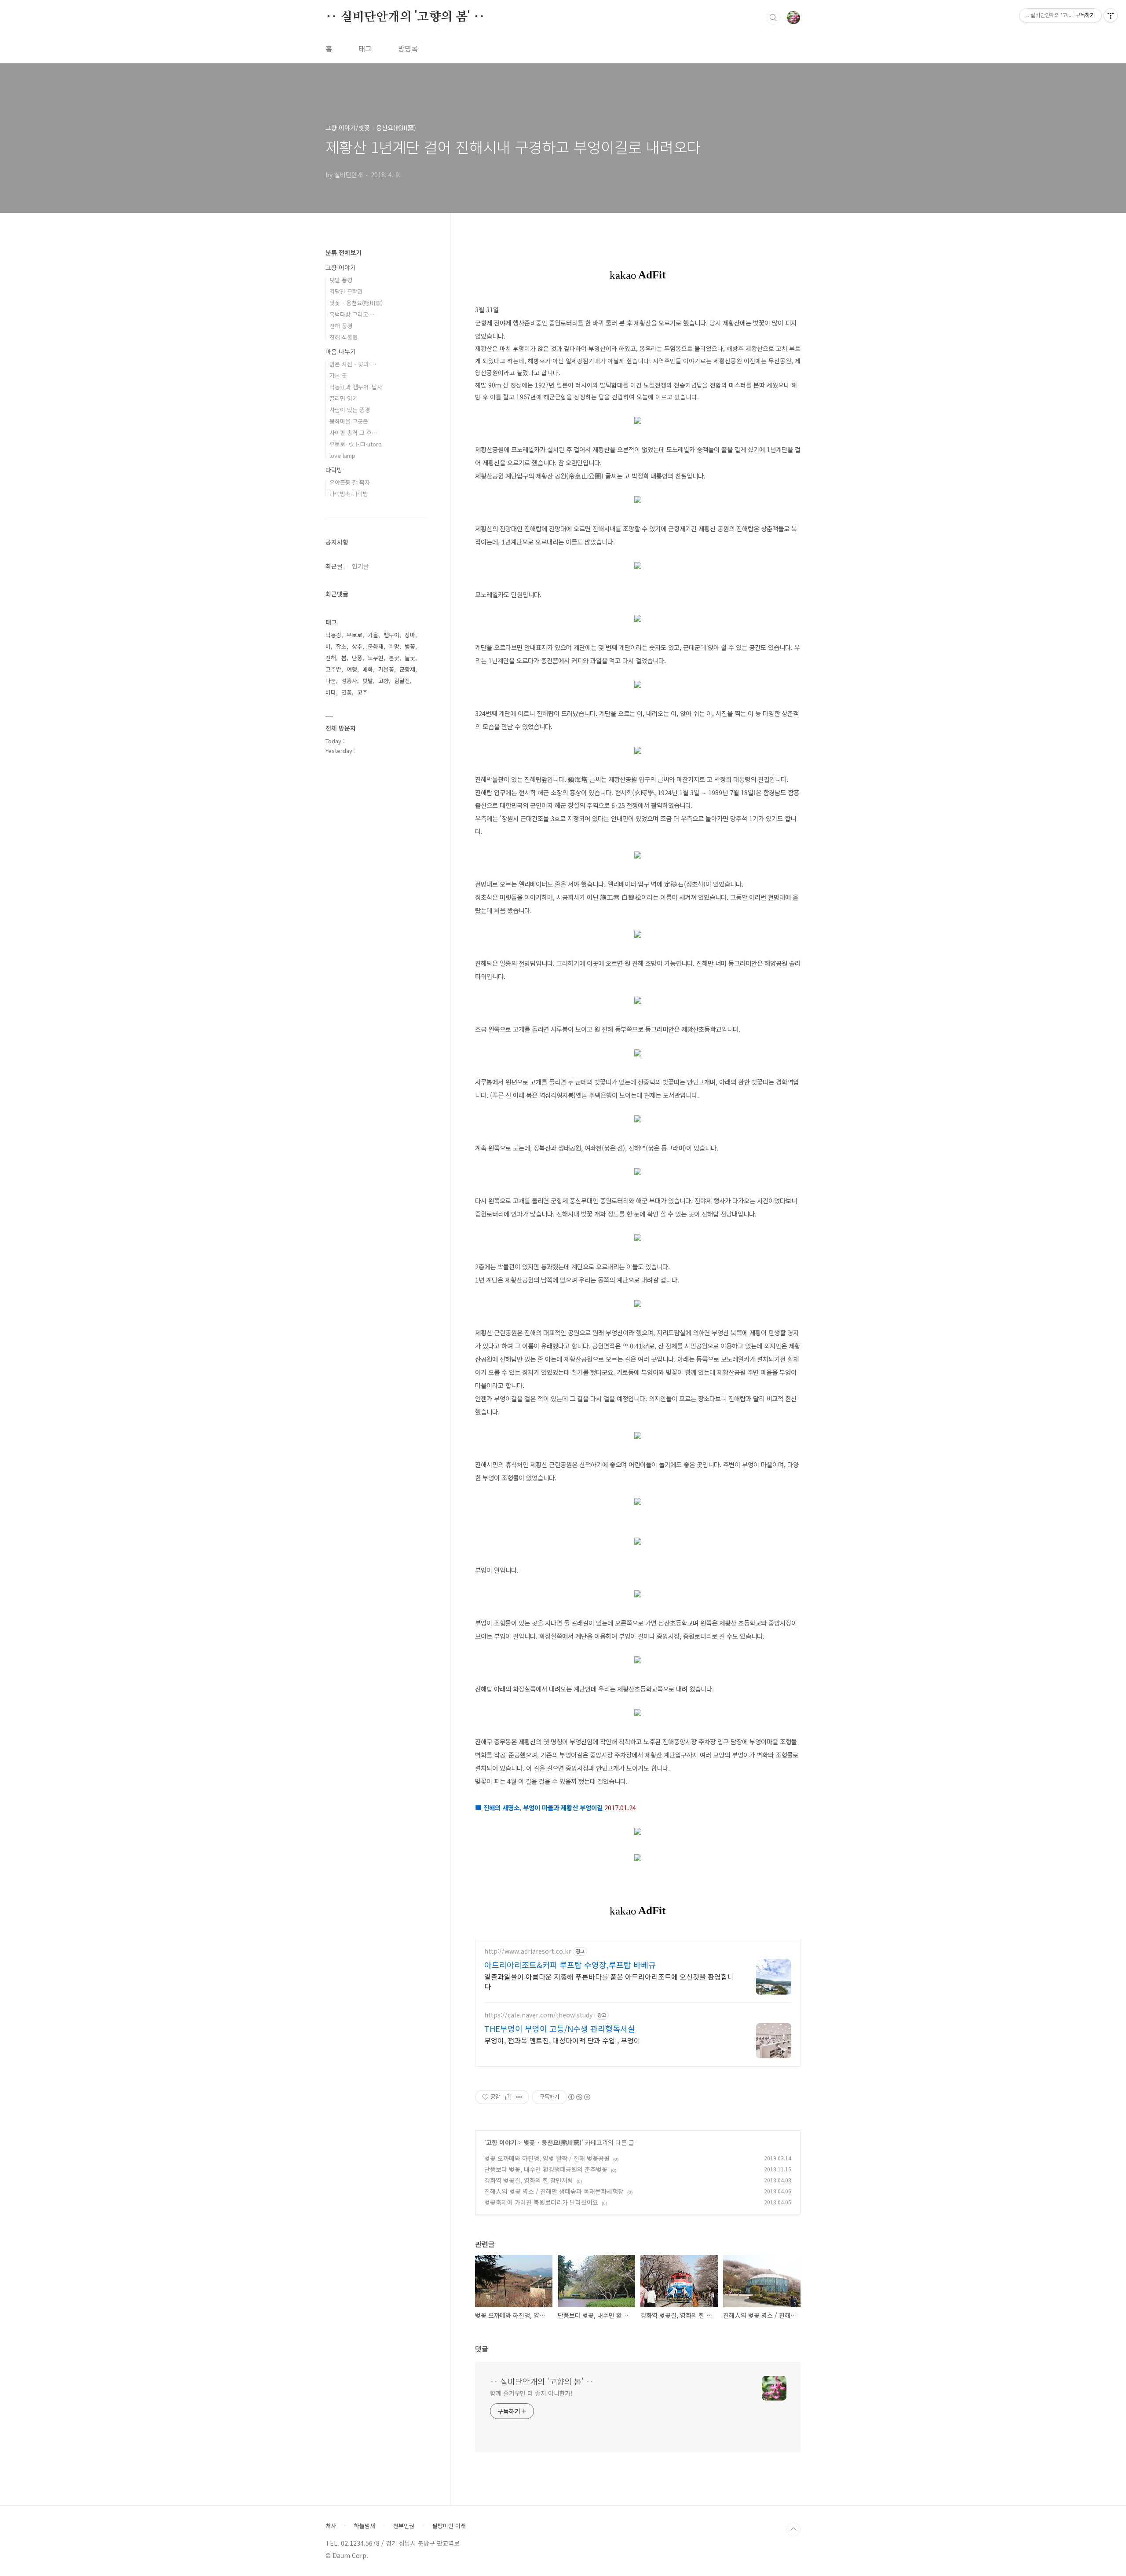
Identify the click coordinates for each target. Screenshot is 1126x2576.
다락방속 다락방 (349, 494)
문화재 (376, 646)
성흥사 (349, 681)
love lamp (342, 455)
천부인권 (404, 2526)
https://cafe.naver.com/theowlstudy (538, 2015)
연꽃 (347, 692)
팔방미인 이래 (449, 2526)
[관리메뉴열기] (1111, 15)
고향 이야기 (501, 2142)
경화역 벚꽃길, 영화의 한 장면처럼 (529, 2180)
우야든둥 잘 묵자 (350, 482)
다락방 (334, 470)
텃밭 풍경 (341, 280)
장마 (410, 635)
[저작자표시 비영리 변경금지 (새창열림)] (579, 2097)
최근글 (334, 566)
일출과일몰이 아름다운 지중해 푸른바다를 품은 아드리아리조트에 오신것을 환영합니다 (609, 1981)
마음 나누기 (341, 351)
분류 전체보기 (344, 252)
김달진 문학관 (346, 291)
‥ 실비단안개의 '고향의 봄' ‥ (405, 17)
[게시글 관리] (519, 2097)
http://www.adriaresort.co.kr (528, 1951)
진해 (331, 658)
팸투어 (391, 635)
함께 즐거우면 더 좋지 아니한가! (531, 2393)
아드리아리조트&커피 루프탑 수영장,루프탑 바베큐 (570, 1965)
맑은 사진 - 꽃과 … (353, 364)
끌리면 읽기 (344, 398)
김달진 (402, 681)
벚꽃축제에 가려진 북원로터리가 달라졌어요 (541, 2202)
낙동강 (333, 635)
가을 (373, 635)
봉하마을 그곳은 (349, 421)
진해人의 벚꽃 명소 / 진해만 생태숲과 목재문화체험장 (554, 2191)
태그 (365, 48)
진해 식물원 (344, 337)
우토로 (355, 635)
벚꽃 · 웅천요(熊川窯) (552, 2142)
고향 (384, 681)
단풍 (357, 658)
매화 (368, 669)
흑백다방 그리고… (352, 314)
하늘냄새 (365, 2526)
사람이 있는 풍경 (350, 410)
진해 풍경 (341, 326)
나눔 (331, 681)
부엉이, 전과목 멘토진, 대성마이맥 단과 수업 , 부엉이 (562, 2040)
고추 (362, 692)
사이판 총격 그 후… (353, 433)
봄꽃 (394, 658)
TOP (793, 2529)
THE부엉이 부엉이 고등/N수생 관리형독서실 (560, 2028)
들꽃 (410, 658)
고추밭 (333, 669)
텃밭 (368, 681)
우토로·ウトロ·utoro (356, 444)
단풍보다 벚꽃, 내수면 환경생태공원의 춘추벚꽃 (546, 2169)
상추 (357, 646)
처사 (331, 2526)
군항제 (407, 669)
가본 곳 (338, 375)
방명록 (408, 48)
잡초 (341, 646)
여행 (352, 669)
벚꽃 (410, 646)
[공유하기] (508, 2097)
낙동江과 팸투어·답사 (356, 387)
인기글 (360, 566)
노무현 (376, 658)
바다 (331, 692)
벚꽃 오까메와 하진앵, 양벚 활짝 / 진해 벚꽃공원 (547, 2158)
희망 (394, 646)
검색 (773, 18)
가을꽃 (386, 669)
